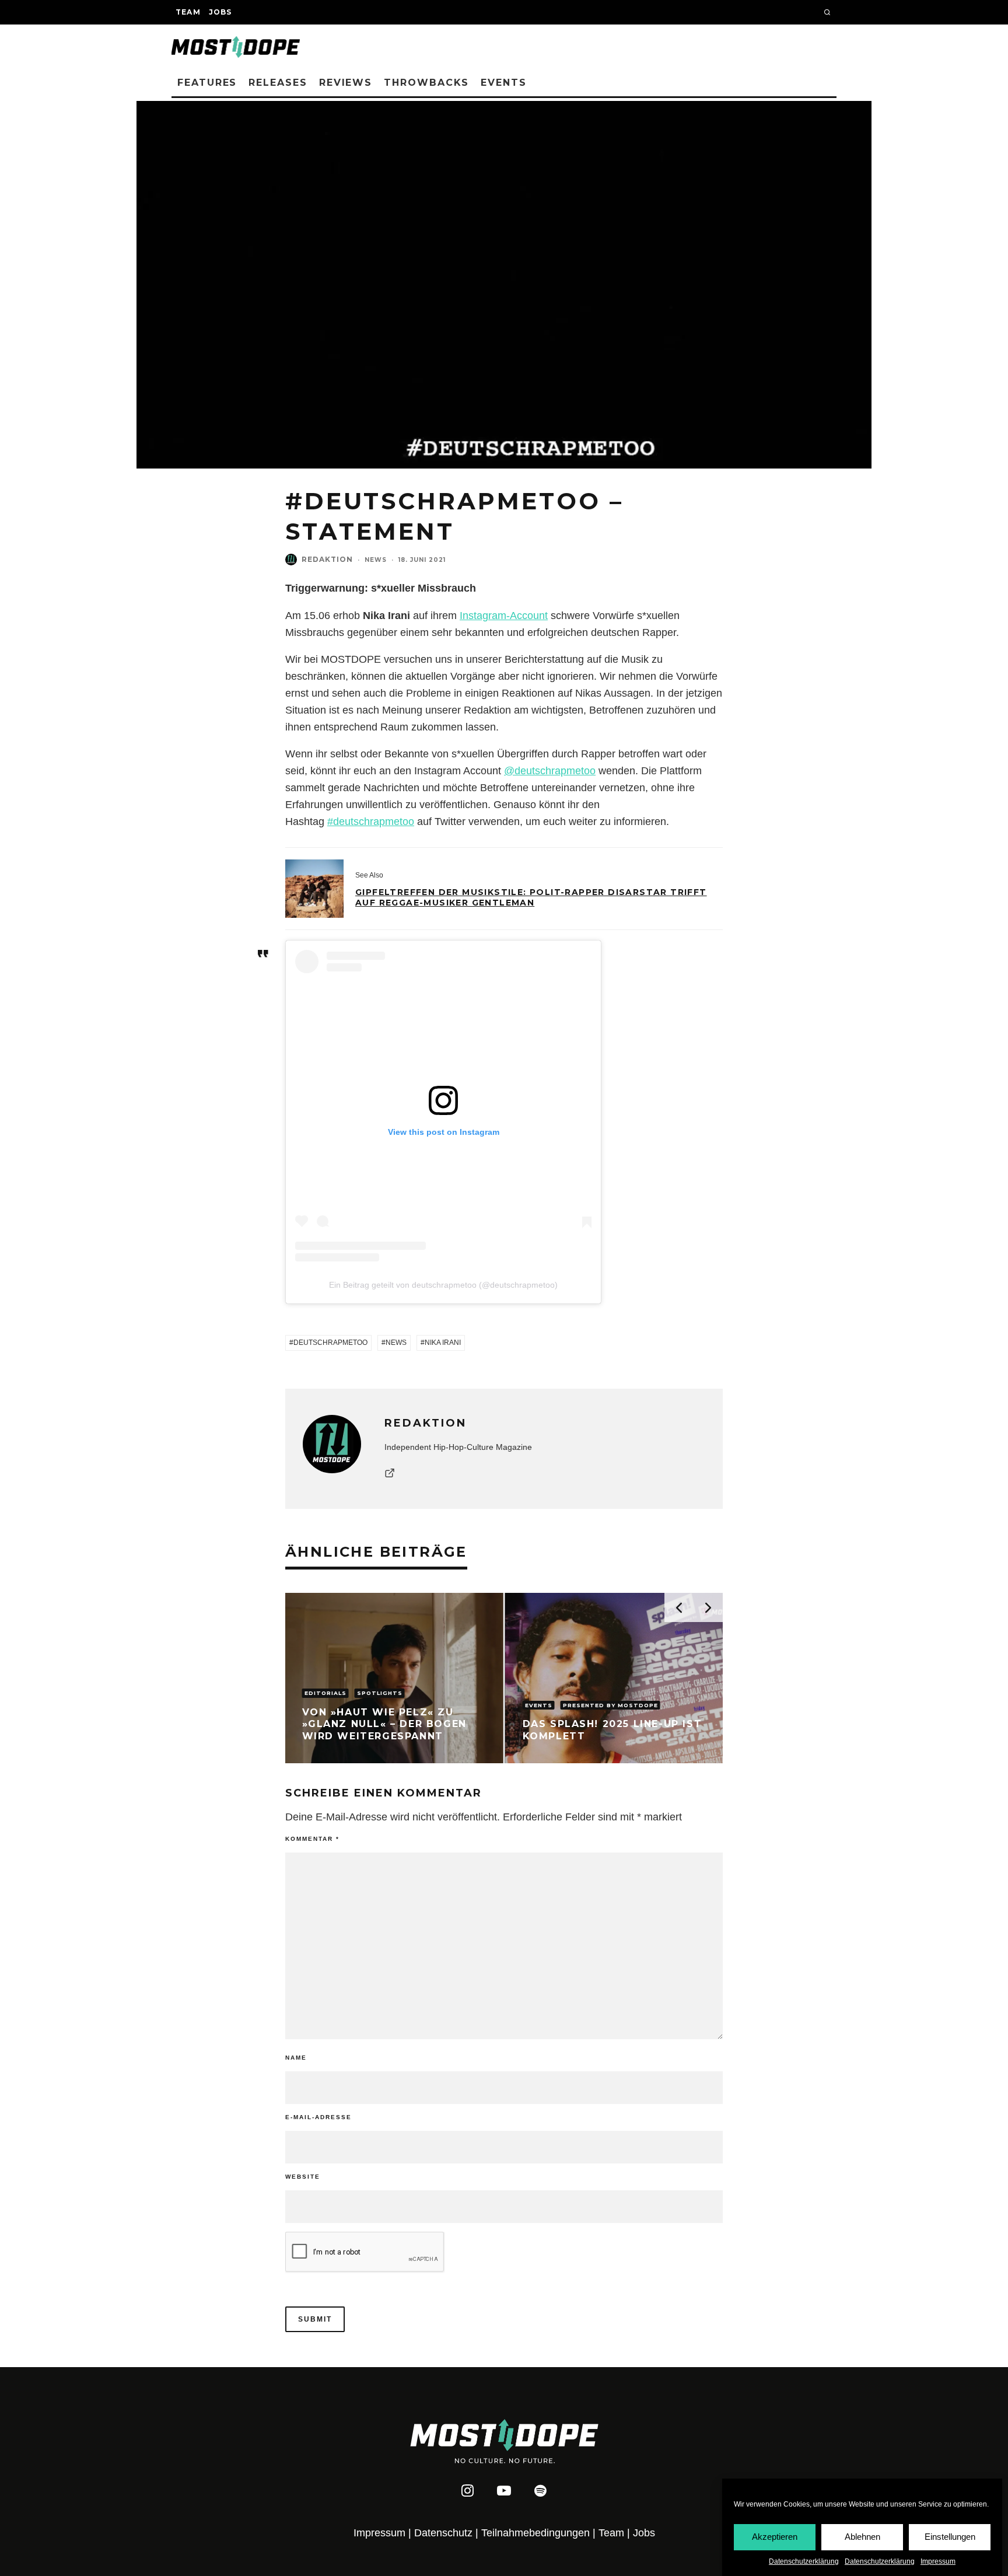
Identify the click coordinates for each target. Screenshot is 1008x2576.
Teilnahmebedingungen (535, 2533)
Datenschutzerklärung (804, 2561)
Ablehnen (862, 2537)
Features (207, 83)
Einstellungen (950, 2537)
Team (188, 12)
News (376, 560)
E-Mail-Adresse (318, 2117)
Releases (278, 83)
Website (303, 2177)
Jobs (220, 12)
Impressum (938, 2561)
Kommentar (312, 1839)
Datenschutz (443, 2533)
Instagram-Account (504, 616)
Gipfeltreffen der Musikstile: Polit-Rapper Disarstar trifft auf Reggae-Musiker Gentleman (531, 897)
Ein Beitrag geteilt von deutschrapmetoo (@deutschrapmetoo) (443, 1285)
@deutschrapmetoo (550, 771)
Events (504, 83)
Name (296, 2058)
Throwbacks (426, 83)
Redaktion (327, 559)
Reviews (346, 83)
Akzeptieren (775, 2537)
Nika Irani (443, 1343)
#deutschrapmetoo (371, 822)
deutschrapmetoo (330, 1343)
